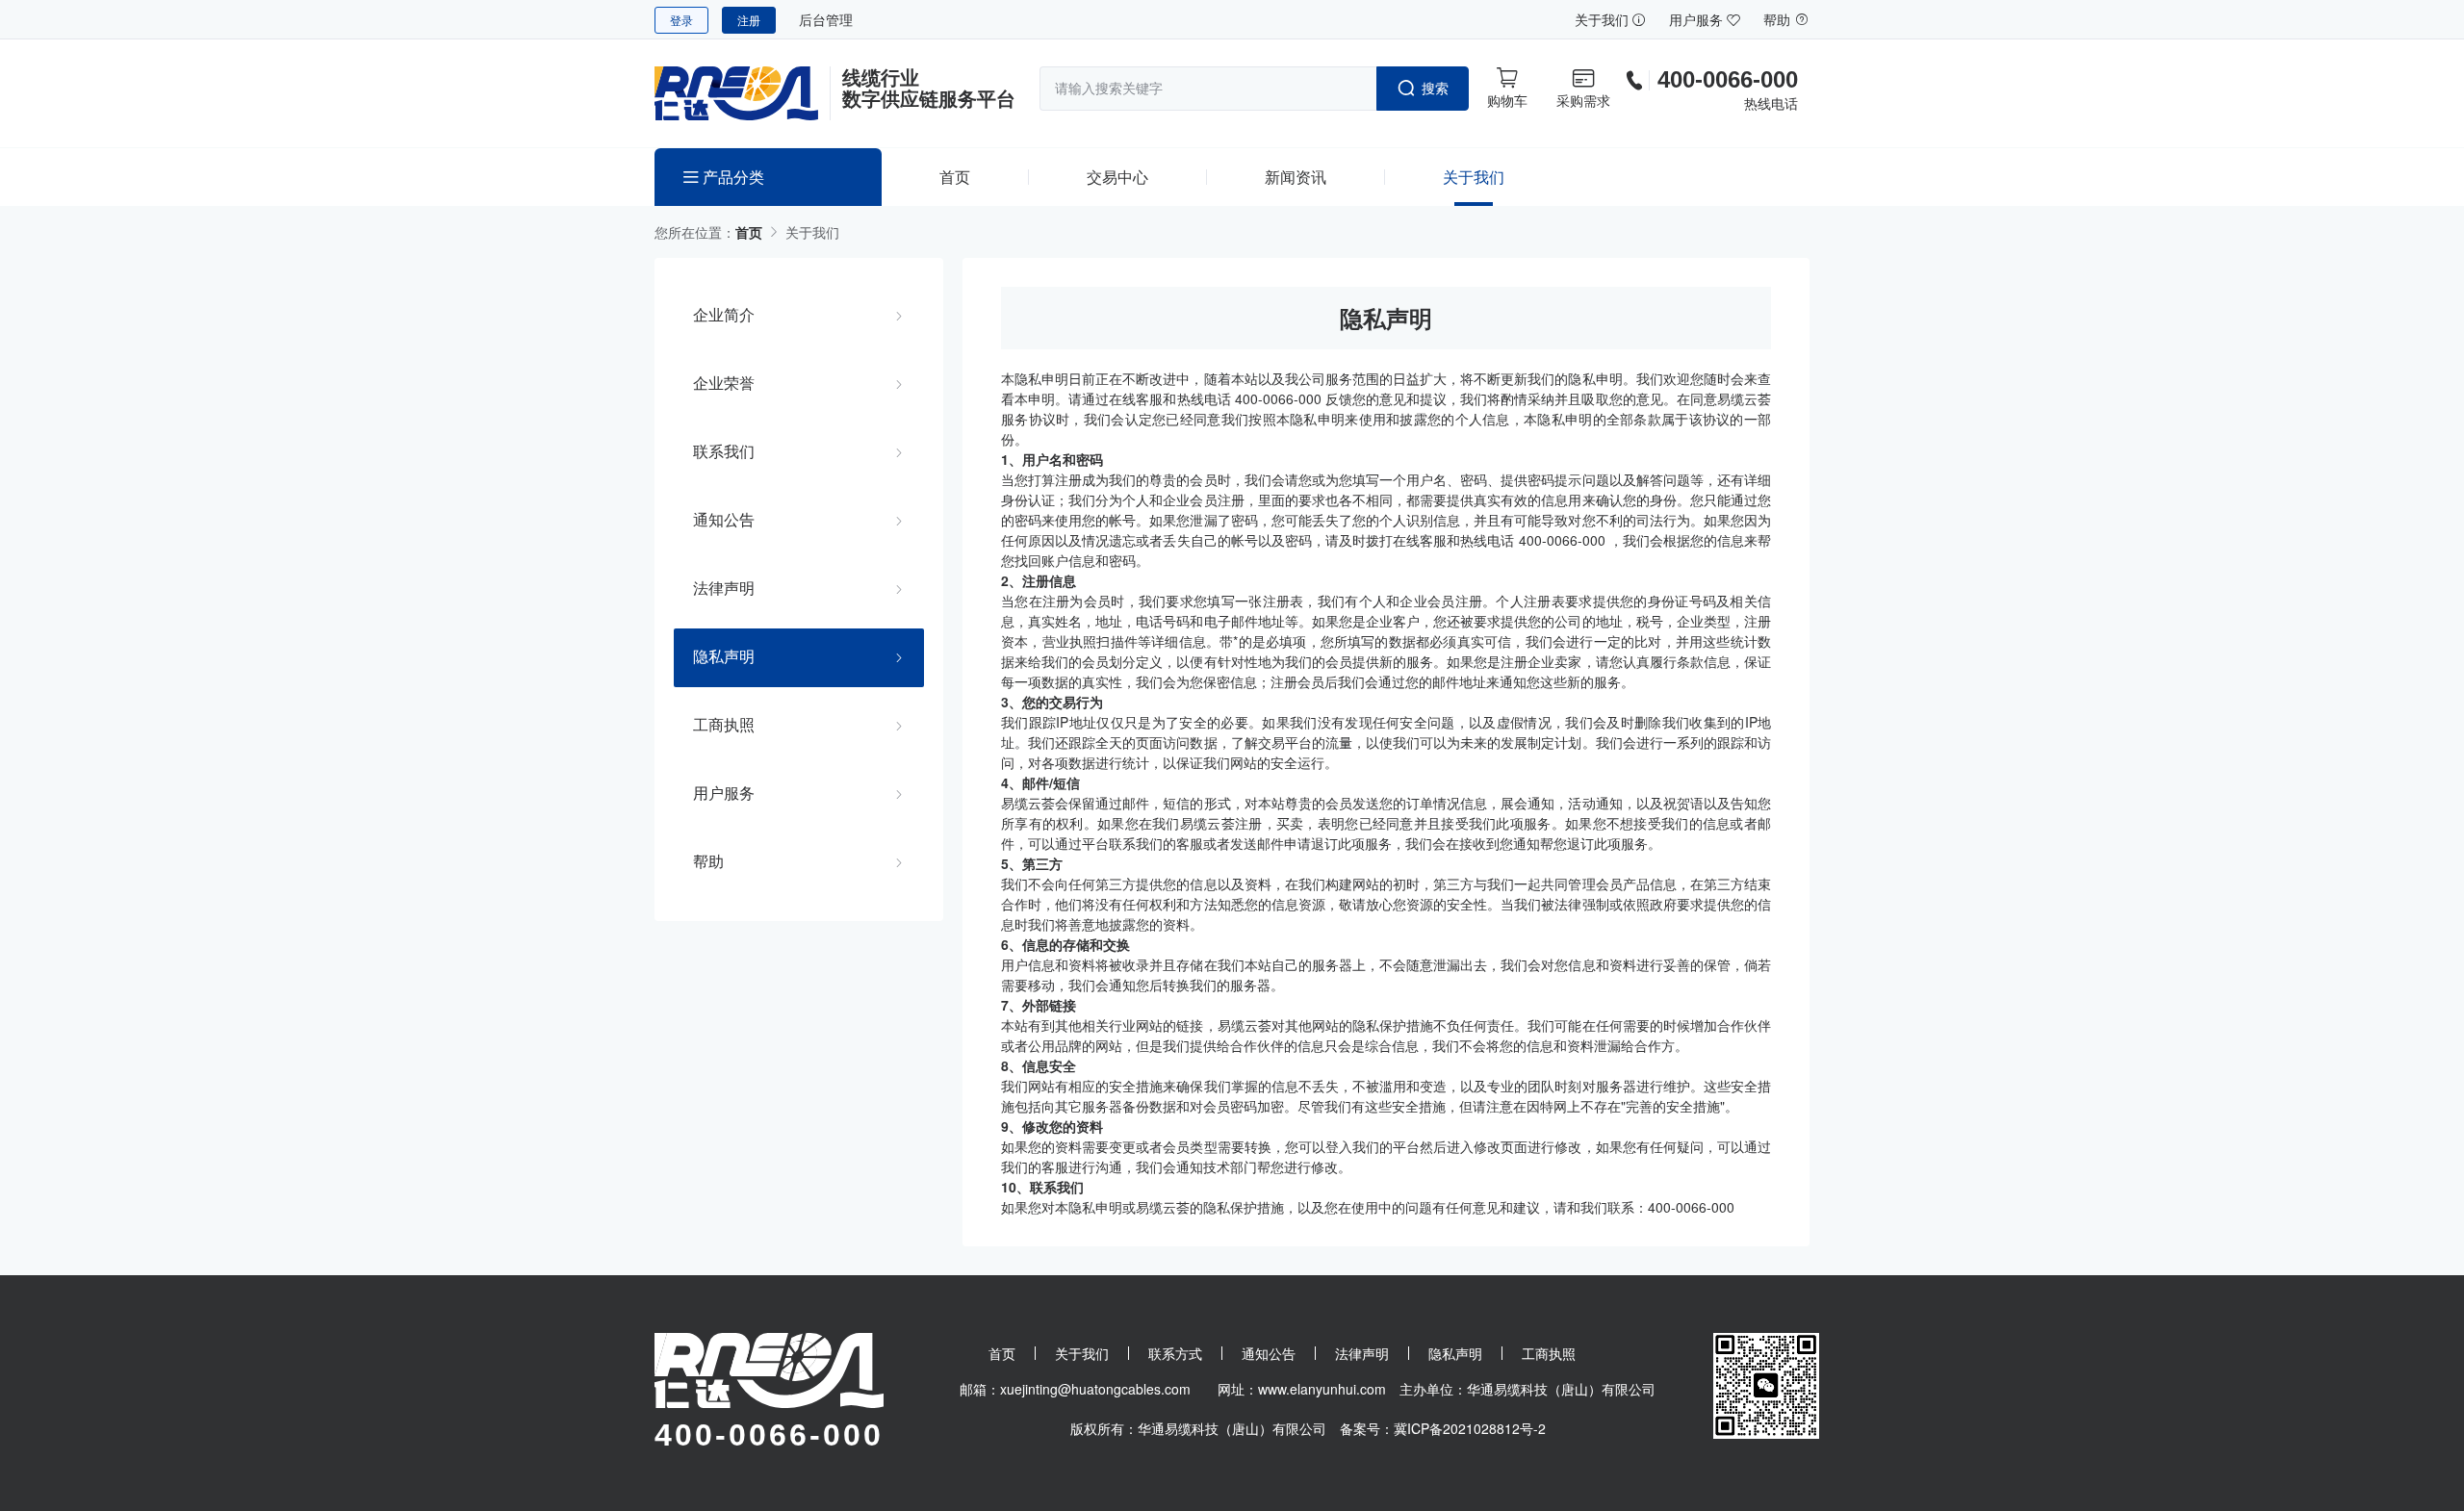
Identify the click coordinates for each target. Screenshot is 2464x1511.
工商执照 (724, 725)
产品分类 (731, 177)
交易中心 (1117, 177)
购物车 (1507, 100)
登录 (681, 20)
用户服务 (1698, 19)
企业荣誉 (724, 383)
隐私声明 (724, 656)
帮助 (1779, 19)
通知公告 (724, 520)
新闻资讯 (1296, 177)
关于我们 (1604, 19)
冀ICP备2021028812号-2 (1470, 1428)
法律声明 (724, 588)
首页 (955, 177)
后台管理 (826, 19)
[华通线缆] (743, 93)
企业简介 (724, 315)
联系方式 (1175, 1353)
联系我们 (724, 451)
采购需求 (1583, 100)
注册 (749, 20)
